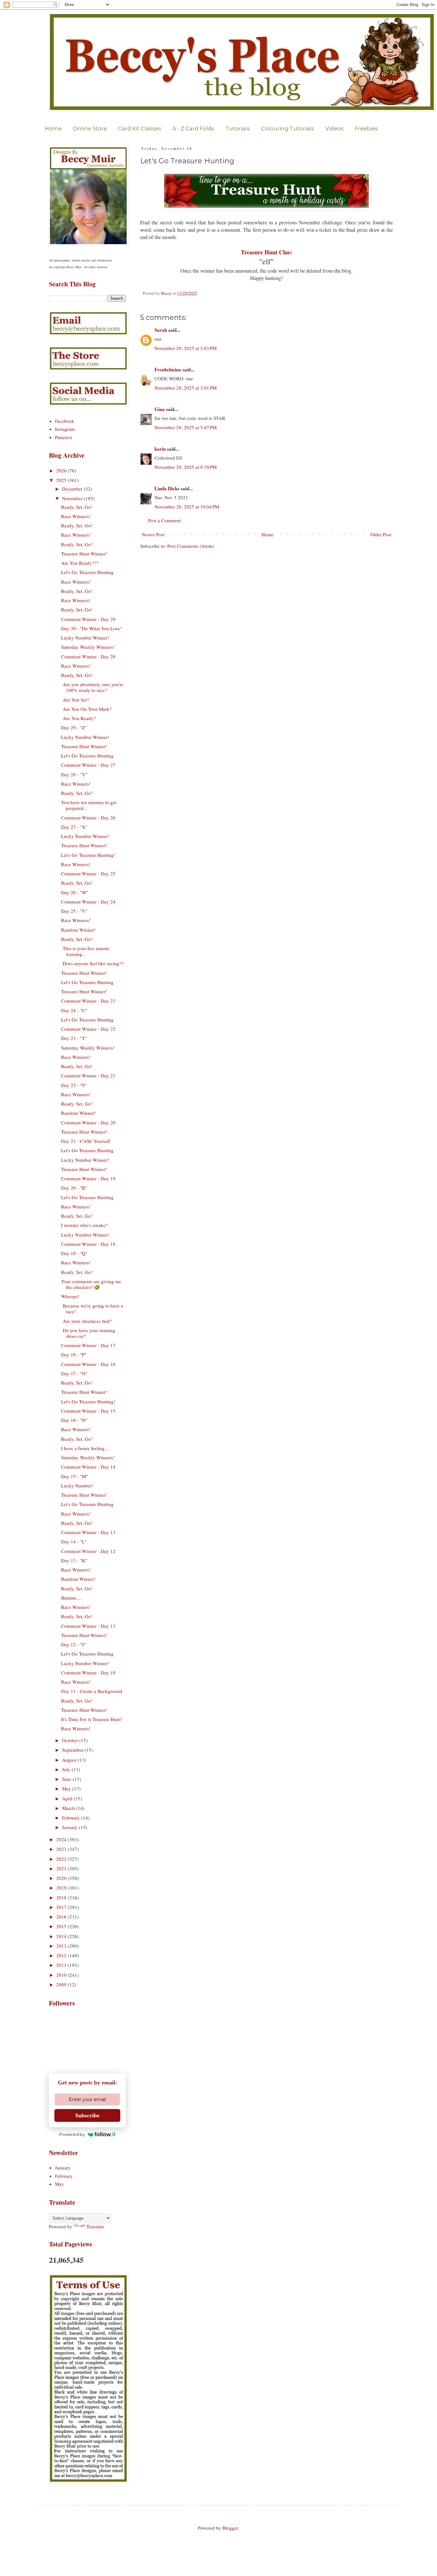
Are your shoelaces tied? (86, 1321)
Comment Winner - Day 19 (88, 1178)
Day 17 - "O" (74, 1373)
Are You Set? (75, 700)
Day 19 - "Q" (74, 1253)
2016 (62, 1917)
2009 (62, 1984)
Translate (95, 2226)
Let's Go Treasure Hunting (87, 572)
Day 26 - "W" (75, 892)
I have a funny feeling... (85, 1448)
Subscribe (87, 2115)
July (67, 1769)
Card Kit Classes (140, 128)
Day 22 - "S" (74, 1085)
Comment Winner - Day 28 (88, 656)
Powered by (72, 2134)
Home (53, 128)
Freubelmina (168, 369)
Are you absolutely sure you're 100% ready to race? (92, 687)
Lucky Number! (77, 1486)
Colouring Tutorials (288, 128)
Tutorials (238, 128)
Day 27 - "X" (74, 827)
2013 (62, 1946)
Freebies (366, 128)
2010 (62, 1975)
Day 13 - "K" (74, 1560)
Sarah (161, 330)
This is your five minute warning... (85, 951)
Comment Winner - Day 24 (88, 902)
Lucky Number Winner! (85, 638)
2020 (62, 1878)
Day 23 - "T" (74, 1038)
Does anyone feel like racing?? (92, 963)
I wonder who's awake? (84, 1225)
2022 (62, 1859)
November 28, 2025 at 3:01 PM (186, 388)
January (71, 1827)
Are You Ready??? (80, 563)
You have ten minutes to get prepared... (89, 805)
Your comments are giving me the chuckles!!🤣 (91, 1284)
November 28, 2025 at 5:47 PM (186, 427)
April (68, 1798)
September (73, 1750)
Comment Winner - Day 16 (88, 1364)
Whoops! (70, 1296)
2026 (62, 470)
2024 (62, 1839)
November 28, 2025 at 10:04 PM (187, 507)
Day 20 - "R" (74, 1188)
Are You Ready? (78, 718)
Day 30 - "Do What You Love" (91, 628)
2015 (62, 1926)
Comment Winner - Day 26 (88, 818)
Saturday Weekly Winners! (88, 647)
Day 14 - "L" (74, 1541)
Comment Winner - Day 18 (88, 1244)
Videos (334, 128)
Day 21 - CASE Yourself (86, 1141)
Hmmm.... (71, 1598)
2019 (62, 1888)
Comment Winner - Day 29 (88, 619)
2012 (62, 1955)
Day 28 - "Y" (74, 774)
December (73, 489)
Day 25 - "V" (74, 911)
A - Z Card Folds (193, 128)
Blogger (230, 2528)
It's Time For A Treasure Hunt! (92, 1719)
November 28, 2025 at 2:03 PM (186, 348)
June (67, 1779)
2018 (62, 1897)
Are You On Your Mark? (86, 709)
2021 (62, 1868)
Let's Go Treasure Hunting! (88, 855)
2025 (62, 480)
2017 (62, 1907)
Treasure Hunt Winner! (84, 554)
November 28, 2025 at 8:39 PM (186, 467)
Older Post (381, 534)
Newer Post (153, 534)
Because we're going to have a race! (92, 1308)
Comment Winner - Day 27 (88, 765)
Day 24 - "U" (74, 1010)
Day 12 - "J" (73, 1644)
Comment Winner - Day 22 (88, 1029)
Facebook (65, 421)
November (73, 498)
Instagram (65, 429)
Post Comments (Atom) (191, 546)
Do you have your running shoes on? (88, 1333)
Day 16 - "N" (74, 1420)
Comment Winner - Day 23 (88, 1001)
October (71, 1740)
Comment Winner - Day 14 (88, 1467)
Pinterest (64, 437)
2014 (62, 1936)
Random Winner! (78, 930)
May (67, 1788)
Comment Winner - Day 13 (88, 1532)
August (70, 1760)
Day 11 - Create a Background (92, 1691)
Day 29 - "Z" (74, 727)
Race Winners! (76, 516)
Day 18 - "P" (74, 1354)
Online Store (90, 128)
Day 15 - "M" (75, 1476)
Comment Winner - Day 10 (88, 1672)
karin (160, 449)
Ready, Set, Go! (77, 507)
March (69, 1808)
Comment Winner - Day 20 (88, 1122)
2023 (62, 1849)
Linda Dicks (167, 488)
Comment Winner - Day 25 (88, 873)
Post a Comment (164, 520)
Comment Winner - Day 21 (88, 1075)
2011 (62, 1965)
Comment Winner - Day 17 (88, 1345)
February (72, 1818)
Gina (160, 409)
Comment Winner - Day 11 (88, 1626)
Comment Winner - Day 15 (88, 1411)
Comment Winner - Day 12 (88, 1551)
